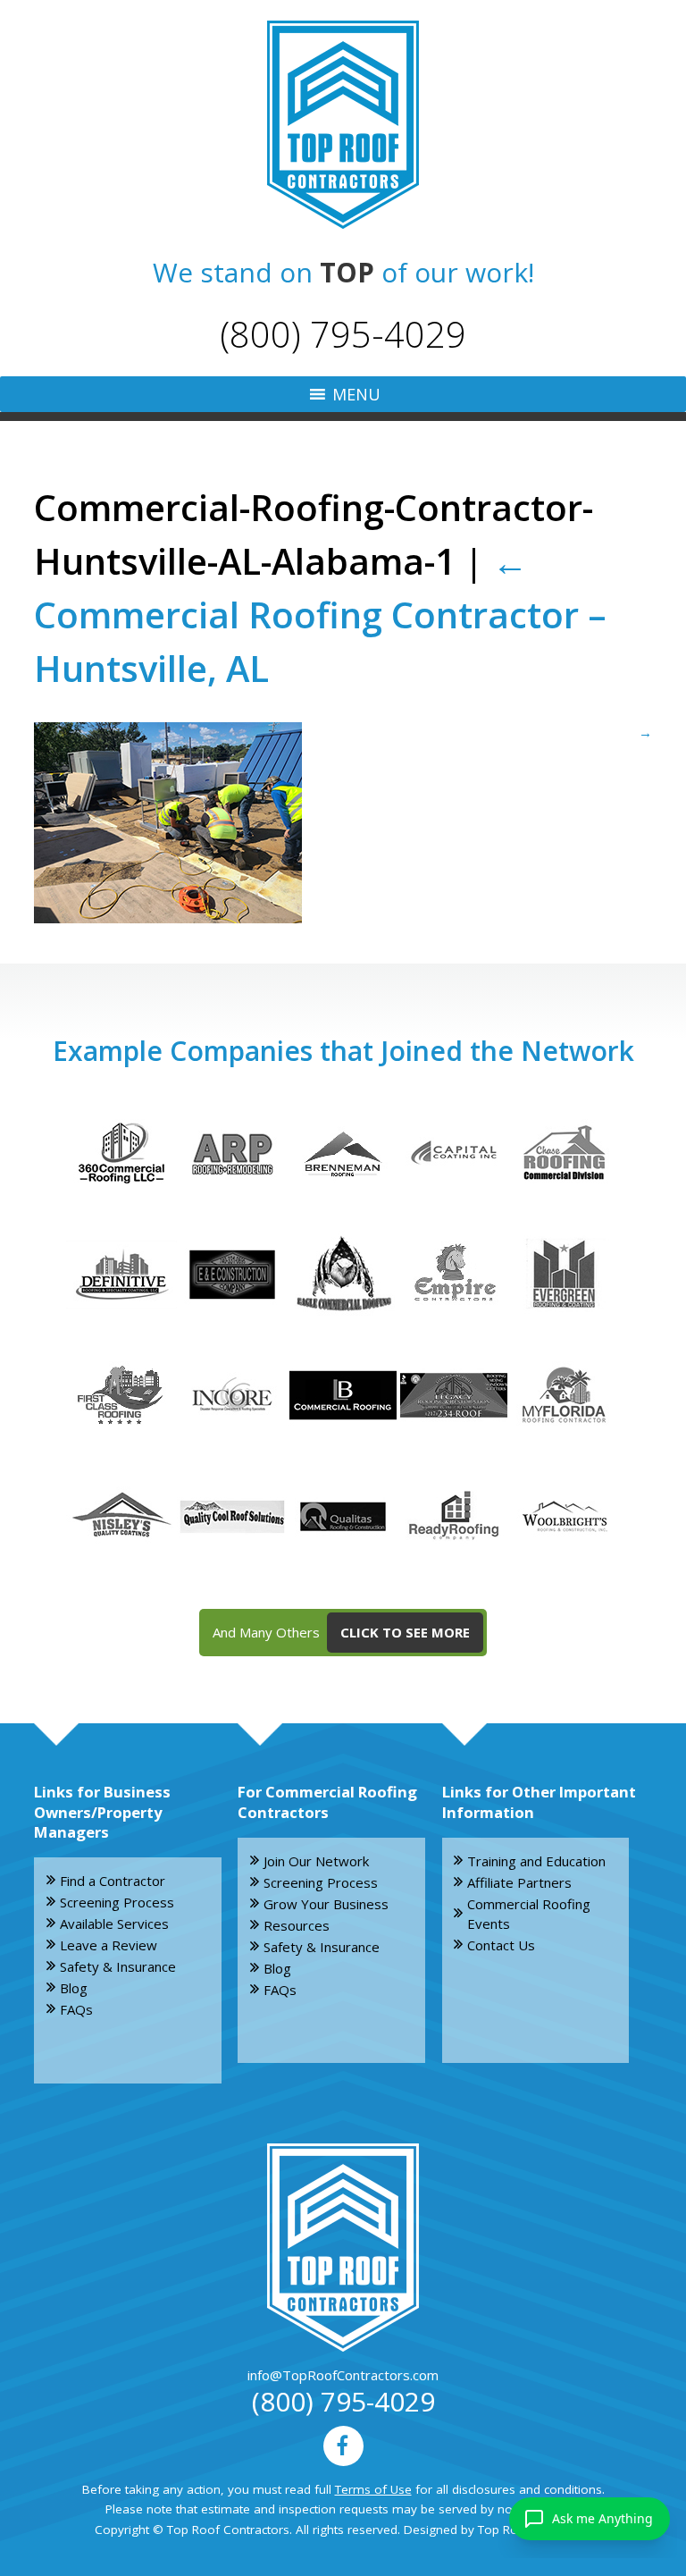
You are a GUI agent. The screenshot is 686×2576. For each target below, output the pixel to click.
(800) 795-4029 (343, 334)
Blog (74, 1988)
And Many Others (341, 1632)
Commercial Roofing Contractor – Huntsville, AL (320, 615)
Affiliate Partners (519, 1882)
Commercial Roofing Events (529, 1914)
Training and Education (536, 1861)
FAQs (76, 2009)
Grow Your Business (326, 1904)
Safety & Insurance (118, 1966)
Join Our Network (316, 1861)
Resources (297, 1925)
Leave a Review (109, 1945)
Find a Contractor (113, 1881)
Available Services (114, 1924)
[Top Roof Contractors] (343, 125)
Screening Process (117, 1902)
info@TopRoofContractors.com (343, 2375)
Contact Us (501, 1945)
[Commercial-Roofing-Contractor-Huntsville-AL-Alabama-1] (343, 823)
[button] (356, 394)
